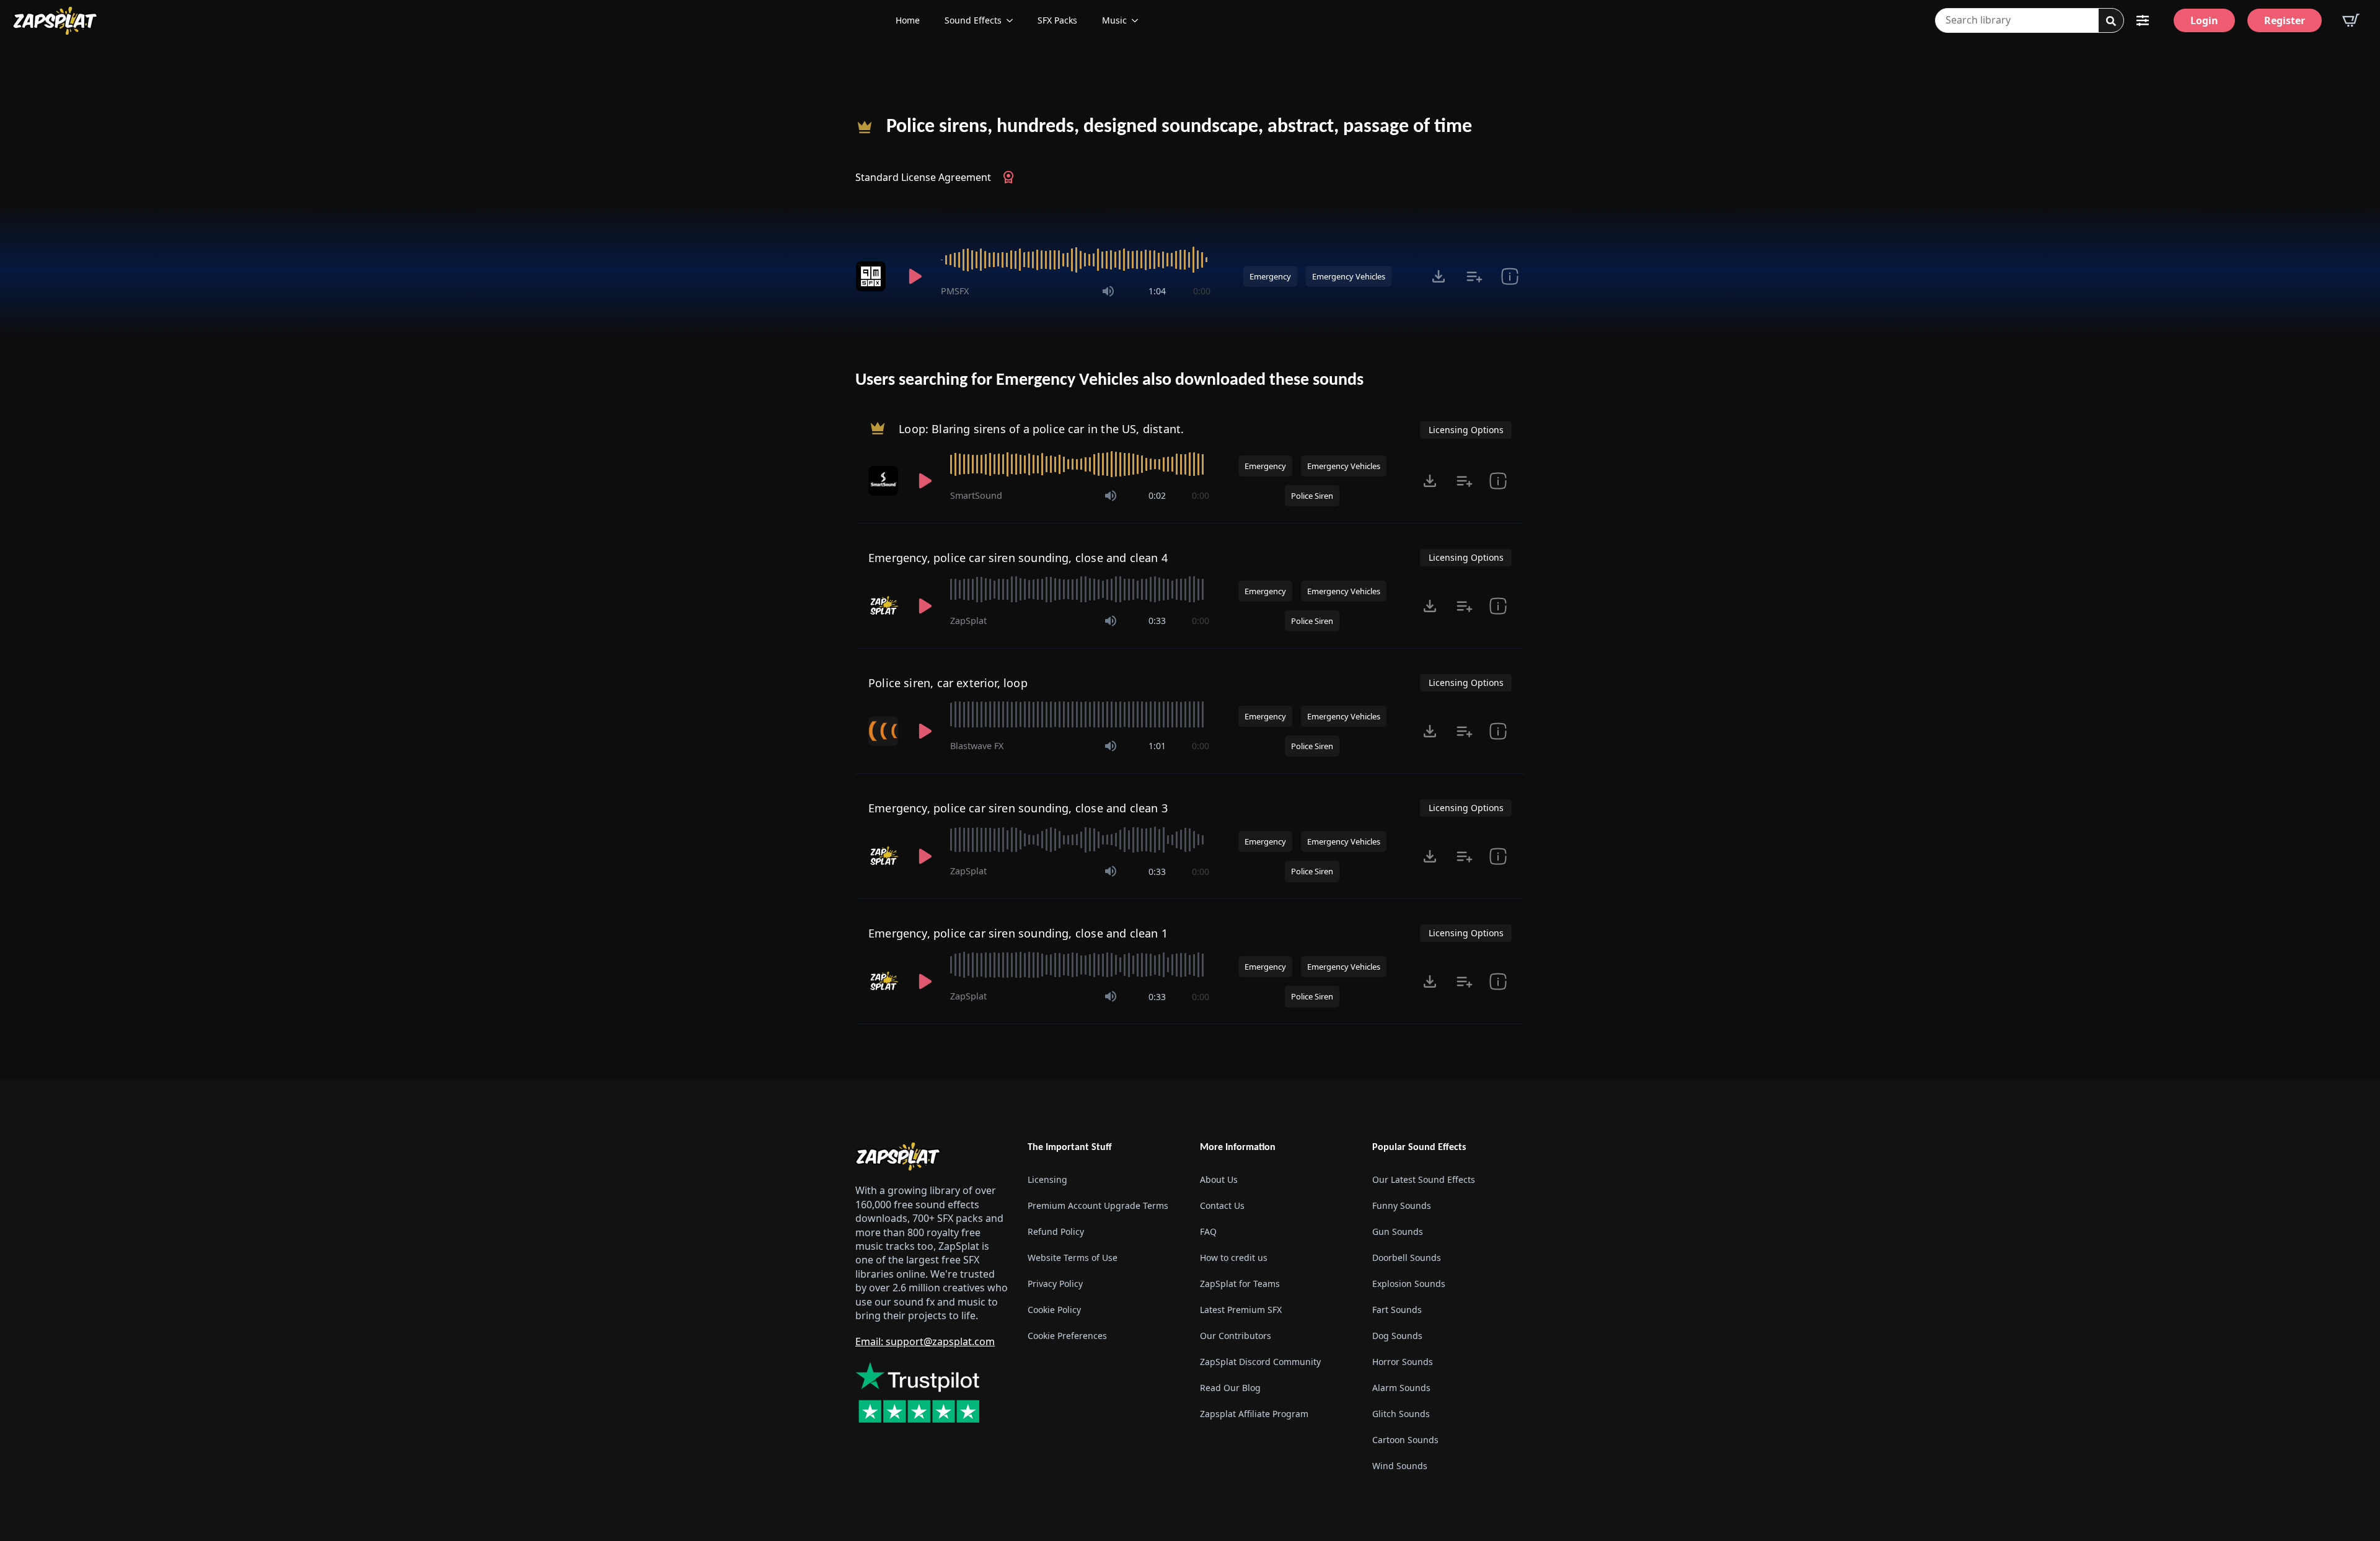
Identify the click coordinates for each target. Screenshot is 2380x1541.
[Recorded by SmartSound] (884, 481)
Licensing (1047, 1179)
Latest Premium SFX (1241, 1310)
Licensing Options (1466, 430)
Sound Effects (973, 20)
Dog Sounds (1397, 1336)
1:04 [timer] (1157, 291)
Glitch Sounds (1401, 1414)
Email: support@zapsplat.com (925, 1341)
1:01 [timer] (1157, 746)
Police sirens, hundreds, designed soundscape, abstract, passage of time (1179, 127)
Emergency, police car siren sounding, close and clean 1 (1018, 933)
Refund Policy (1056, 1231)
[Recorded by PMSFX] (873, 276)
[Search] (2111, 21)
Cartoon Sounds (1405, 1440)
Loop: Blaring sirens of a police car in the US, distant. (1041, 429)
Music (1114, 20)
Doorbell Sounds (1407, 1258)
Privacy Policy (1055, 1284)
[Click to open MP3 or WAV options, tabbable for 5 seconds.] (1439, 276)
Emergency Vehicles (1349, 276)
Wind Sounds (1400, 1466)
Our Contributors (1236, 1336)
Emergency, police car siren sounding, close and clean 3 (1018, 808)
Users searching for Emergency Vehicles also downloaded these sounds (1109, 380)
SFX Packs (1057, 20)
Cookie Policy (1054, 1310)
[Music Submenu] (1139, 20)
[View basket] (2351, 20)
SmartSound (976, 495)
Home (908, 20)
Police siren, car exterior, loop (948, 683)
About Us (1219, 1179)
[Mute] (1108, 291)
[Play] (915, 276)
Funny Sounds (1402, 1205)
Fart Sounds (1397, 1310)
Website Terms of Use (1073, 1258)
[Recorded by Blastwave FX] (884, 731)
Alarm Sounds (1401, 1388)
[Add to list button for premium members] (1474, 276)
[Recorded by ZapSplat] (884, 606)
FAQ (1208, 1231)
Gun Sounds (1398, 1231)
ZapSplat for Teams (1240, 1284)
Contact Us (1222, 1205)
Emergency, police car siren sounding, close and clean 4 (1018, 558)
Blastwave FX (977, 746)
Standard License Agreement (923, 177)
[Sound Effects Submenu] (1013, 20)
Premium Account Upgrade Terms (1098, 1205)
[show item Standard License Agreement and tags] (1510, 276)
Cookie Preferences (1067, 1336)
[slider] (1076, 260)
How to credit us (1234, 1258)
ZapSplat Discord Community (1260, 1362)
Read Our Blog (1230, 1388)
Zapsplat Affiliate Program (1254, 1414)
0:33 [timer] (1157, 621)
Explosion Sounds (1409, 1284)
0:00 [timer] (1202, 291)
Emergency (1270, 276)
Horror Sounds (1403, 1362)
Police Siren (1312, 496)
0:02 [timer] (1157, 495)
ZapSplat (968, 621)
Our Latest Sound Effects (1424, 1179)
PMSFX (955, 291)
